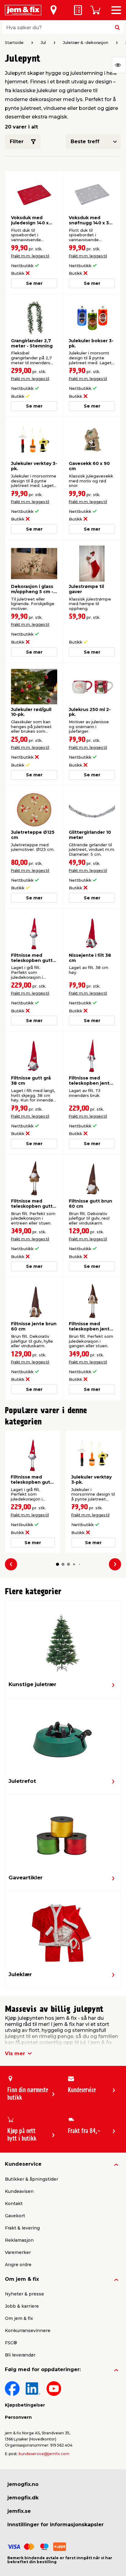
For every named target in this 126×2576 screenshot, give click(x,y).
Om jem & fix (22, 2279)
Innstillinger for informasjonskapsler (56, 2525)
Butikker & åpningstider (31, 2179)
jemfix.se (19, 2511)
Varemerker (18, 2252)
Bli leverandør (20, 2355)
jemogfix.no (23, 2484)
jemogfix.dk (23, 2498)
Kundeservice (23, 2164)
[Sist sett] (119, 65)
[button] (57, 1564)
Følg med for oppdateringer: (43, 2369)
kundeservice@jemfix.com (44, 2454)
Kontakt (14, 2204)
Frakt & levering (22, 2228)
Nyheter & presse (24, 2294)
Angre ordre (18, 2265)
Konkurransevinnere (28, 2331)
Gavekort (15, 2216)
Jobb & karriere (22, 2306)
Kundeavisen (19, 2191)
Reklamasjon (19, 2240)
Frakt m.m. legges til (30, 256)
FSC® (11, 2343)
